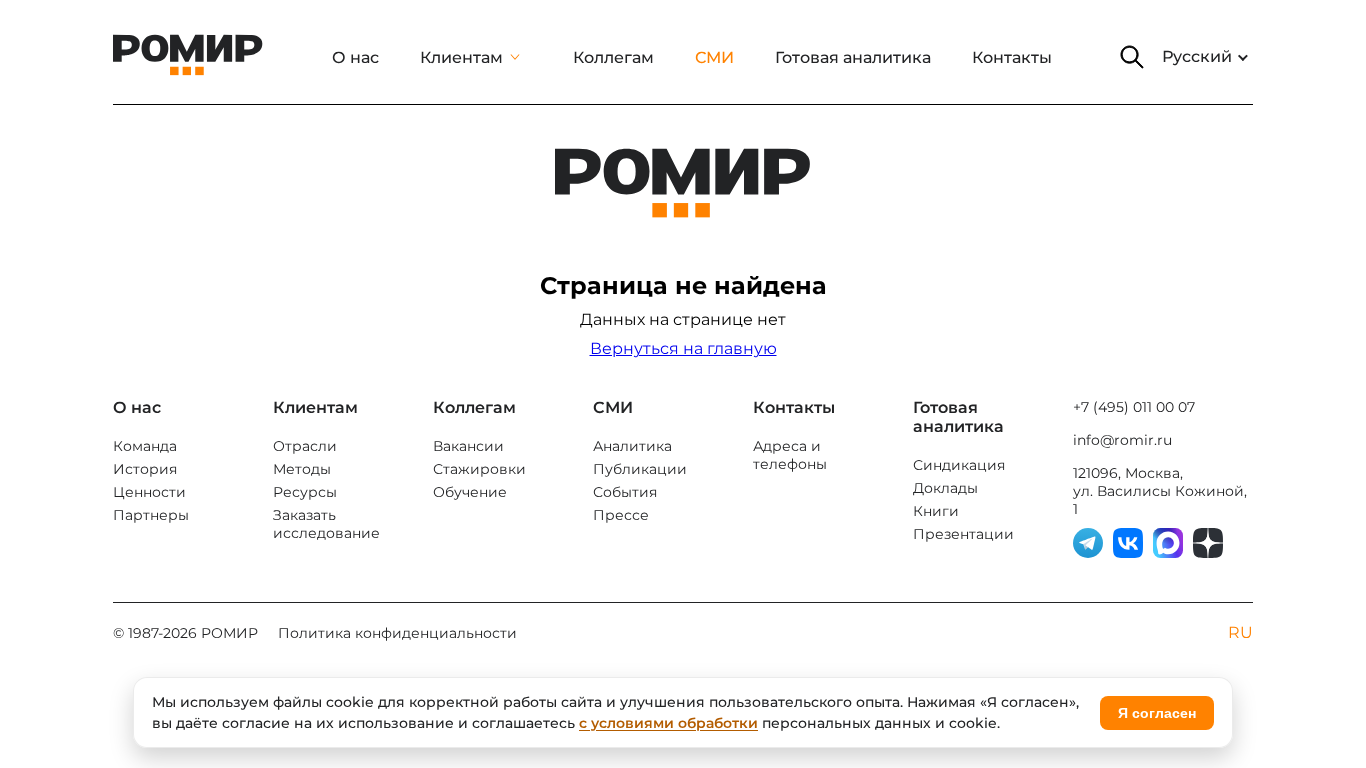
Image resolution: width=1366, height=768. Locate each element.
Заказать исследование (326, 524)
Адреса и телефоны (790, 455)
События (625, 492)
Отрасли (305, 446)
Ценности (149, 492)
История (145, 469)
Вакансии (468, 446)
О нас (355, 57)
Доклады (945, 488)
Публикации (640, 469)
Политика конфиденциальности (397, 633)
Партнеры (151, 515)
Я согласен (1157, 713)
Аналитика (632, 446)
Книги (936, 511)
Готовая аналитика (853, 57)
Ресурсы (305, 492)
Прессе (621, 515)
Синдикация (959, 465)
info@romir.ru (1122, 440)
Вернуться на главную (683, 348)
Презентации (963, 534)
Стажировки (479, 469)
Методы (302, 469)
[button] (1132, 57)
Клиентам (461, 57)
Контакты (1012, 57)
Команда (145, 446)
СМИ (714, 57)
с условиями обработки (668, 723)
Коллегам (613, 57)
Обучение (470, 492)
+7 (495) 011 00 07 (1134, 407)
